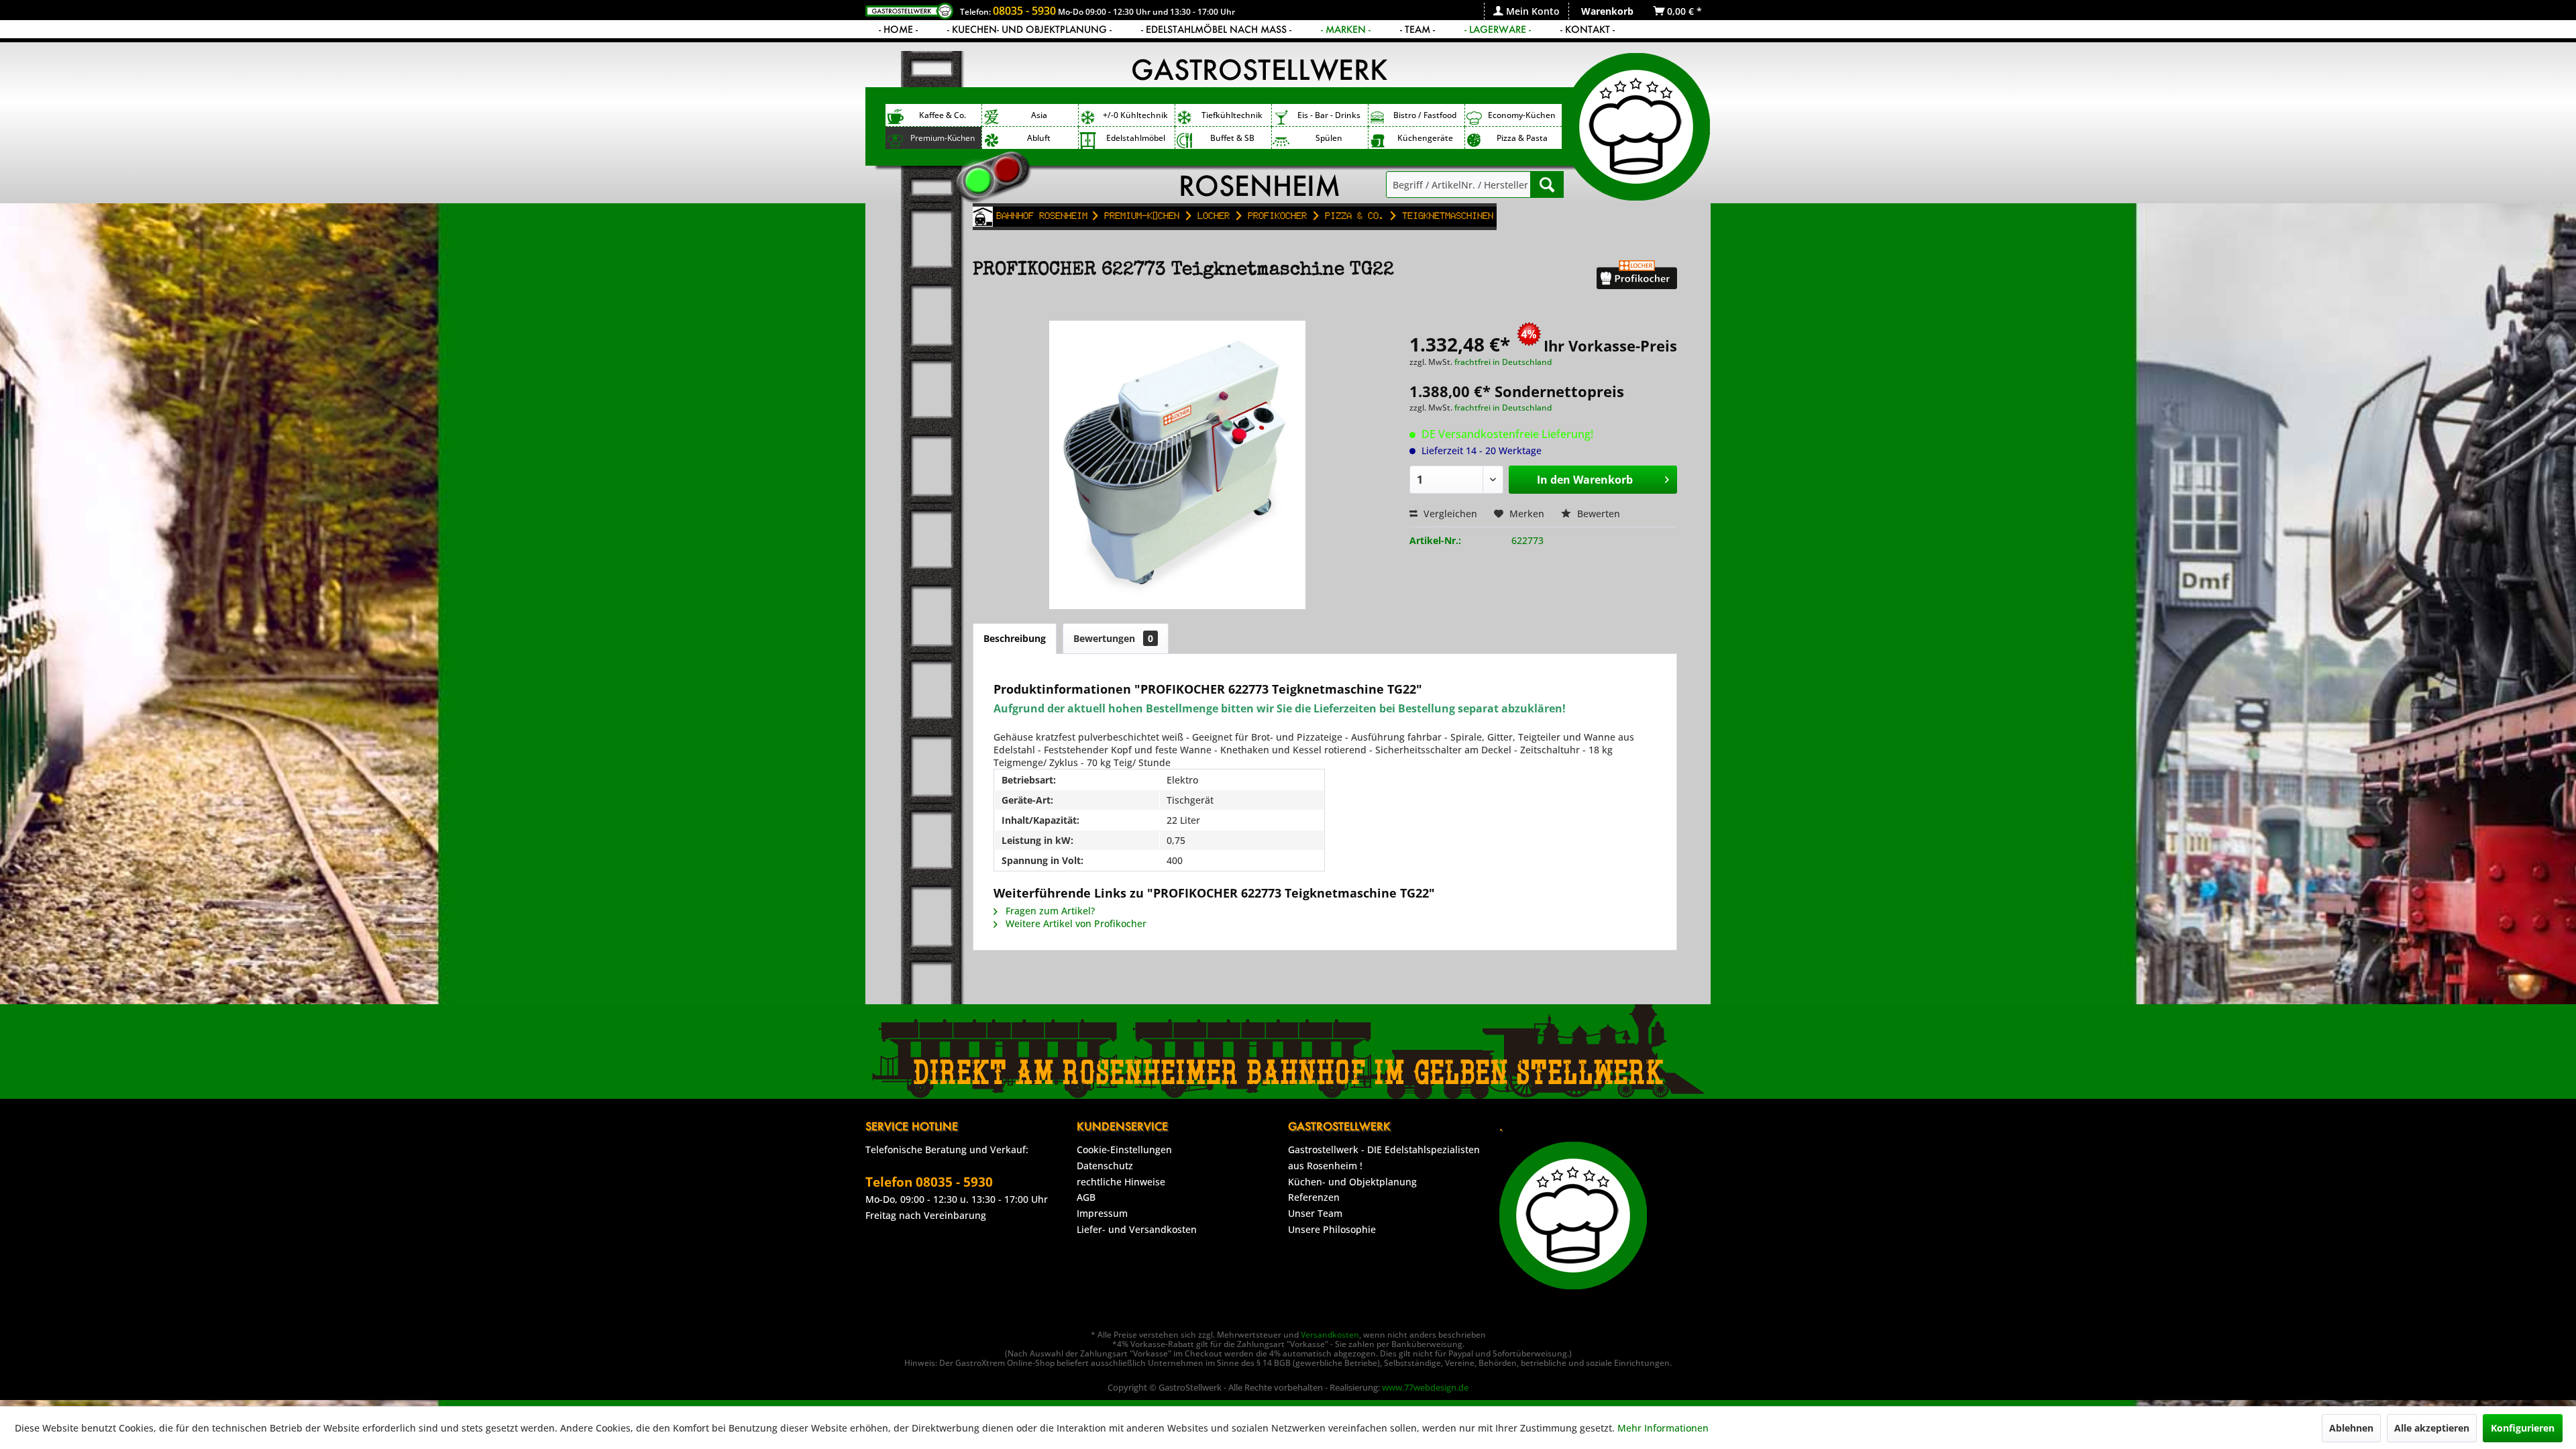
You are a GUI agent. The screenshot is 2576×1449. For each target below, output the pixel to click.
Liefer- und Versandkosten (1137, 1229)
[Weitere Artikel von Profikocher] (1637, 284)
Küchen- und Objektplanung (1352, 1182)
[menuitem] (1526, 11)
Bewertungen (1113, 638)
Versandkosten (1330, 1335)
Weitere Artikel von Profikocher (1075, 923)
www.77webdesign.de (1425, 1387)
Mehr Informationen (1663, 1428)
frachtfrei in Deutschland (1503, 362)
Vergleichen (1449, 514)
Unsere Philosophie (1332, 1229)
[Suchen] (1547, 184)
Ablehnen (2351, 1428)
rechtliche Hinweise (1121, 1182)
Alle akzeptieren (2432, 1428)
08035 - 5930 (1024, 11)
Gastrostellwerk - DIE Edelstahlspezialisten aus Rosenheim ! (1384, 1158)
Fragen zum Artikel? (1049, 911)
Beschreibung (1015, 638)
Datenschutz (1105, 1166)
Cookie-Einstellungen (1124, 1149)
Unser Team (1315, 1213)
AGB (1086, 1197)
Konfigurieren (2523, 1428)
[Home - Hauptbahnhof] (983, 217)
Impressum (1102, 1213)
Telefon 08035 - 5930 (929, 1182)
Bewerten (1597, 514)
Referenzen (1314, 1197)
